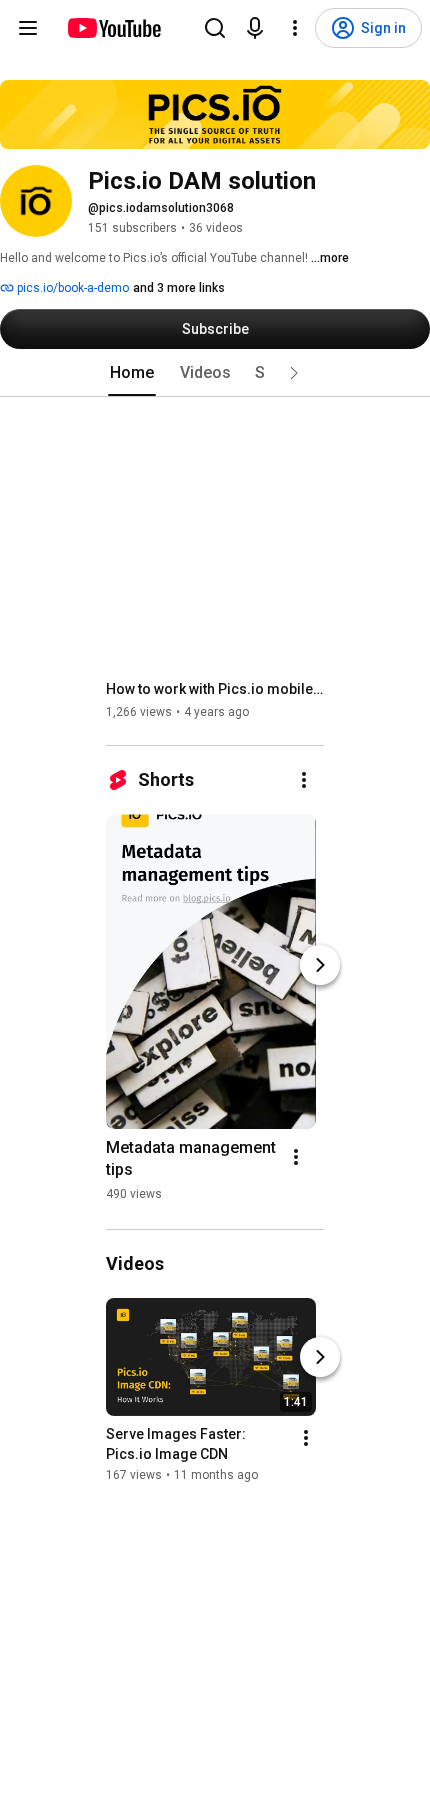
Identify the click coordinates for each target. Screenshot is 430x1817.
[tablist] (215, 373)
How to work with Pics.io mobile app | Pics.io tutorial (215, 689)
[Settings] (295, 28)
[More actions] (304, 780)
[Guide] (28, 28)
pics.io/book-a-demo (71, 288)
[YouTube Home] (113, 28)
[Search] (215, 28)
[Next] (320, 965)
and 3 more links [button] (179, 288)
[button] (294, 373)
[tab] (132, 373)
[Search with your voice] (255, 28)
